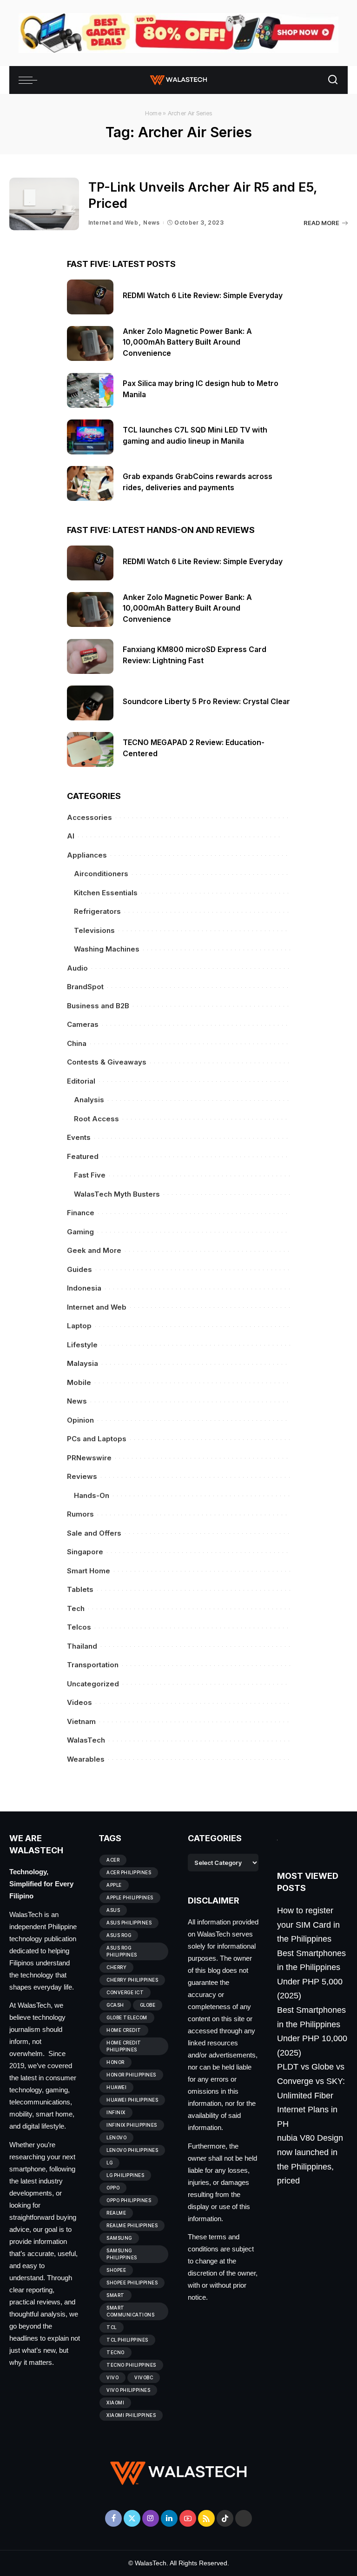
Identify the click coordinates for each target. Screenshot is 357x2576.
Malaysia (83, 1363)
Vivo (112, 2377)
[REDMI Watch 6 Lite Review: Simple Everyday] (90, 297)
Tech (76, 1608)
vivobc (144, 2377)
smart (116, 2295)
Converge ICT (125, 1992)
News (152, 223)
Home (153, 113)
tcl (112, 2327)
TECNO (116, 2352)
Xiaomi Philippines (131, 2415)
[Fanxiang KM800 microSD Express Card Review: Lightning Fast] (90, 656)
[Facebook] (113, 2518)
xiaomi (115, 2403)
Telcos (79, 1627)
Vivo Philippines (128, 2390)
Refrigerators (97, 911)
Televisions (94, 930)
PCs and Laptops (97, 1439)
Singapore (85, 1552)
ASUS (113, 1910)
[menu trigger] (30, 80)
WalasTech (86, 1740)
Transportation (93, 1665)
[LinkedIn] (169, 2518)
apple (114, 1885)
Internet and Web (113, 223)
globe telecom (127, 2017)
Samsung (119, 2238)
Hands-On (92, 1495)
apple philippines (130, 1897)
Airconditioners (101, 874)
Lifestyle (82, 1345)
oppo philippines (129, 2200)
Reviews (82, 1476)
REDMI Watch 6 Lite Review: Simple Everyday (203, 296)
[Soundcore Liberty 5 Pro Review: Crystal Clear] (90, 703)
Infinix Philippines (132, 2125)
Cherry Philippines (132, 1980)
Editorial (81, 1081)
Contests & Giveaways (107, 1062)
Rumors (80, 1514)
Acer (113, 1860)
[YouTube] (188, 2518)
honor (116, 2062)
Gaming (80, 1232)
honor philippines (131, 2075)
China (77, 1043)
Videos (79, 1702)
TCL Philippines (127, 2340)
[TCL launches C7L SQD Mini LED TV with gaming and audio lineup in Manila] (90, 437)
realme (116, 2213)
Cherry (116, 1967)
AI (71, 836)
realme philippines (132, 2225)
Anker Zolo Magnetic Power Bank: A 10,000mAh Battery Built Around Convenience (187, 342)
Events (79, 1137)
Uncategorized (93, 1684)
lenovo (116, 2137)
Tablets (80, 1589)
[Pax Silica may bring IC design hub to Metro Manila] (90, 390)
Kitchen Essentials (106, 893)
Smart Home (89, 1571)
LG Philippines (125, 2175)
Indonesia (84, 1288)
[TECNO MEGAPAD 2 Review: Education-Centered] (90, 749)
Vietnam (81, 1721)
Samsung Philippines (122, 2254)
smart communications (130, 2311)
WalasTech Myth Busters (117, 1194)
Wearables (86, 1759)
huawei (116, 2087)
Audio (77, 968)
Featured (83, 1156)
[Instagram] (151, 2518)
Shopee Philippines (132, 2283)
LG (109, 2163)
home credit (124, 2030)
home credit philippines (124, 2046)
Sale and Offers (94, 1533)
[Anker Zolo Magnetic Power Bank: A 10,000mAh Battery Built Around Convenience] (90, 343)
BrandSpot (85, 987)
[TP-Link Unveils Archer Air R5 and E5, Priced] (44, 204)
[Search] (333, 80)
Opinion (80, 1420)
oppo (113, 2188)
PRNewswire (89, 1458)
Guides (79, 1269)
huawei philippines (132, 2100)
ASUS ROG (119, 1935)
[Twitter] (132, 2518)
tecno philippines (131, 2365)
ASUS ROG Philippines (122, 1951)
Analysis (89, 1100)
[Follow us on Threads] (244, 2518)
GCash (115, 2005)
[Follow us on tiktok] (225, 2518)
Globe (148, 2005)
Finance (81, 1213)
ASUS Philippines (129, 1923)
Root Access (96, 1119)
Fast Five (90, 1175)
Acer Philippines (129, 1872)
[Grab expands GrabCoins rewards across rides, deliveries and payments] (90, 483)
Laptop (79, 1326)
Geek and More (94, 1250)
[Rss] (206, 2518)
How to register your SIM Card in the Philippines (308, 1925)
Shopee (116, 2270)
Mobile (79, 1382)
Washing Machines (107, 949)
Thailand (82, 1646)
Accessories (89, 817)
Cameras (83, 1024)
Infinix (116, 2112)
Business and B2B (98, 1006)
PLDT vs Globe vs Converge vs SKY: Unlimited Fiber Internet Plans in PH (311, 2095)
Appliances (87, 855)
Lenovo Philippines (132, 2150)
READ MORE (321, 223)
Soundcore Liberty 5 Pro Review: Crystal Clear (206, 702)
